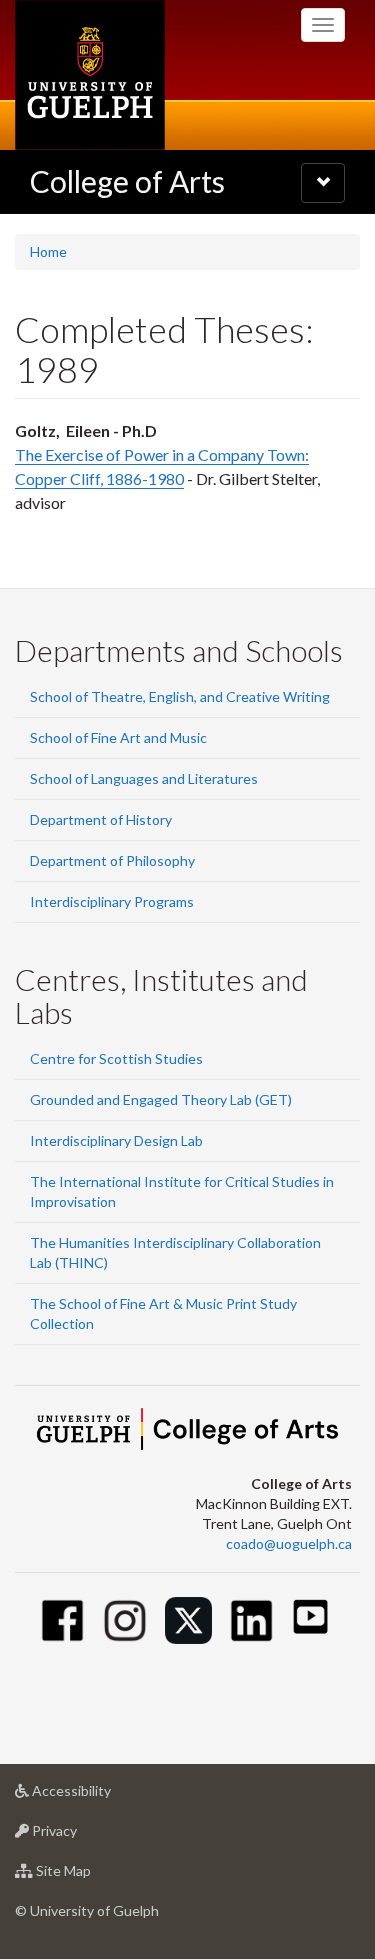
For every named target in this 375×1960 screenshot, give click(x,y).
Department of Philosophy (112, 860)
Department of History (101, 819)
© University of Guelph (87, 1910)
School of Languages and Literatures (144, 778)
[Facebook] (62, 1620)
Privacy (84, 1836)
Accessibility (101, 1796)
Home (48, 251)
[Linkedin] (251, 1620)
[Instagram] (125, 1620)
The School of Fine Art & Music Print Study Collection (163, 1313)
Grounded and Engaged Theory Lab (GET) (161, 1099)
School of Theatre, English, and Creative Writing (180, 696)
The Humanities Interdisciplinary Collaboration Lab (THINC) (175, 1252)
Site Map (93, 1876)
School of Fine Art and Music (118, 737)
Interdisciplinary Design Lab (116, 1140)
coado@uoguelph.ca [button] (289, 1543)
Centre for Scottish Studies (116, 1058)
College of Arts (127, 181)
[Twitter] (188, 1620)
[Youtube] (310, 1616)
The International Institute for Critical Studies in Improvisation (182, 1191)
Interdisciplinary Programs (112, 901)
